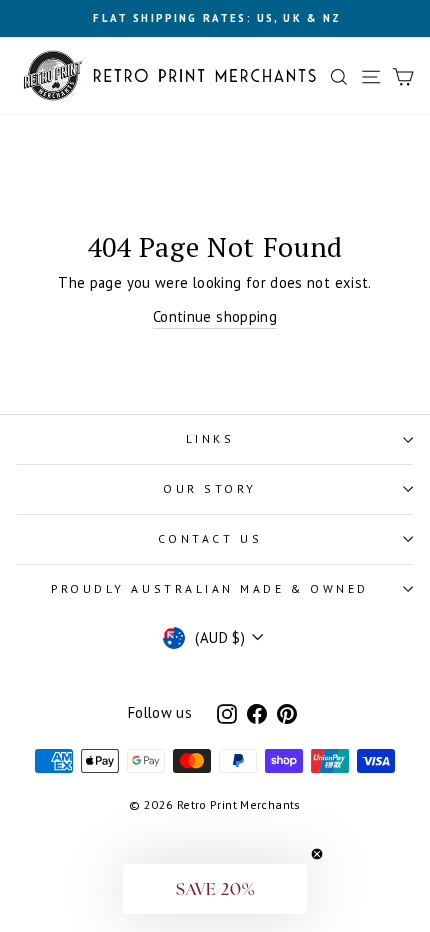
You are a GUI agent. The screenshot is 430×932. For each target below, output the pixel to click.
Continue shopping (215, 316)
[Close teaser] (317, 854)
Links (210, 438)
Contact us (210, 538)
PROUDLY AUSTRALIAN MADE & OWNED (210, 588)
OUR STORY (210, 488)
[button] (215, 889)
